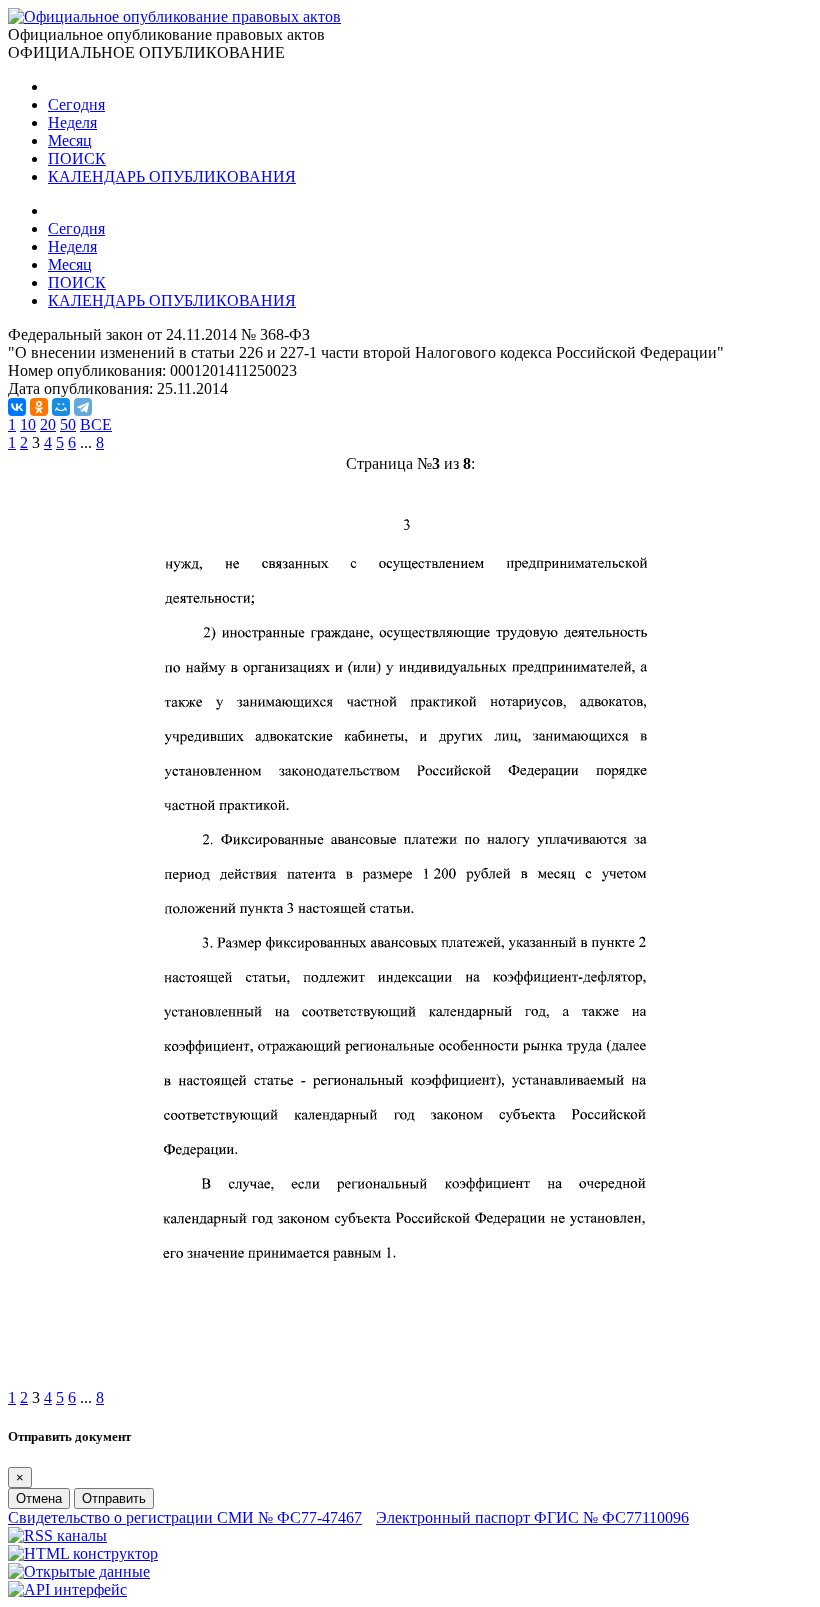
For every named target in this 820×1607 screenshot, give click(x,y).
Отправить (114, 1498)
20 (48, 424)
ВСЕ (96, 424)
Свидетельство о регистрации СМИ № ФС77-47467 (185, 1517)
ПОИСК (77, 158)
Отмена (39, 1498)
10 (28, 424)
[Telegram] (83, 407)
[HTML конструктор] (83, 1553)
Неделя (72, 122)
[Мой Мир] (61, 407)
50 (68, 424)
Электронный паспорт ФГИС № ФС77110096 (532, 1517)
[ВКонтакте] (17, 407)
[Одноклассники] (39, 407)
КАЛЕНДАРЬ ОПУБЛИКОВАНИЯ (172, 176)
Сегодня (76, 104)
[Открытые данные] (79, 1571)
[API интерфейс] (67, 1589)
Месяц (70, 140)
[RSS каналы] (57, 1535)
